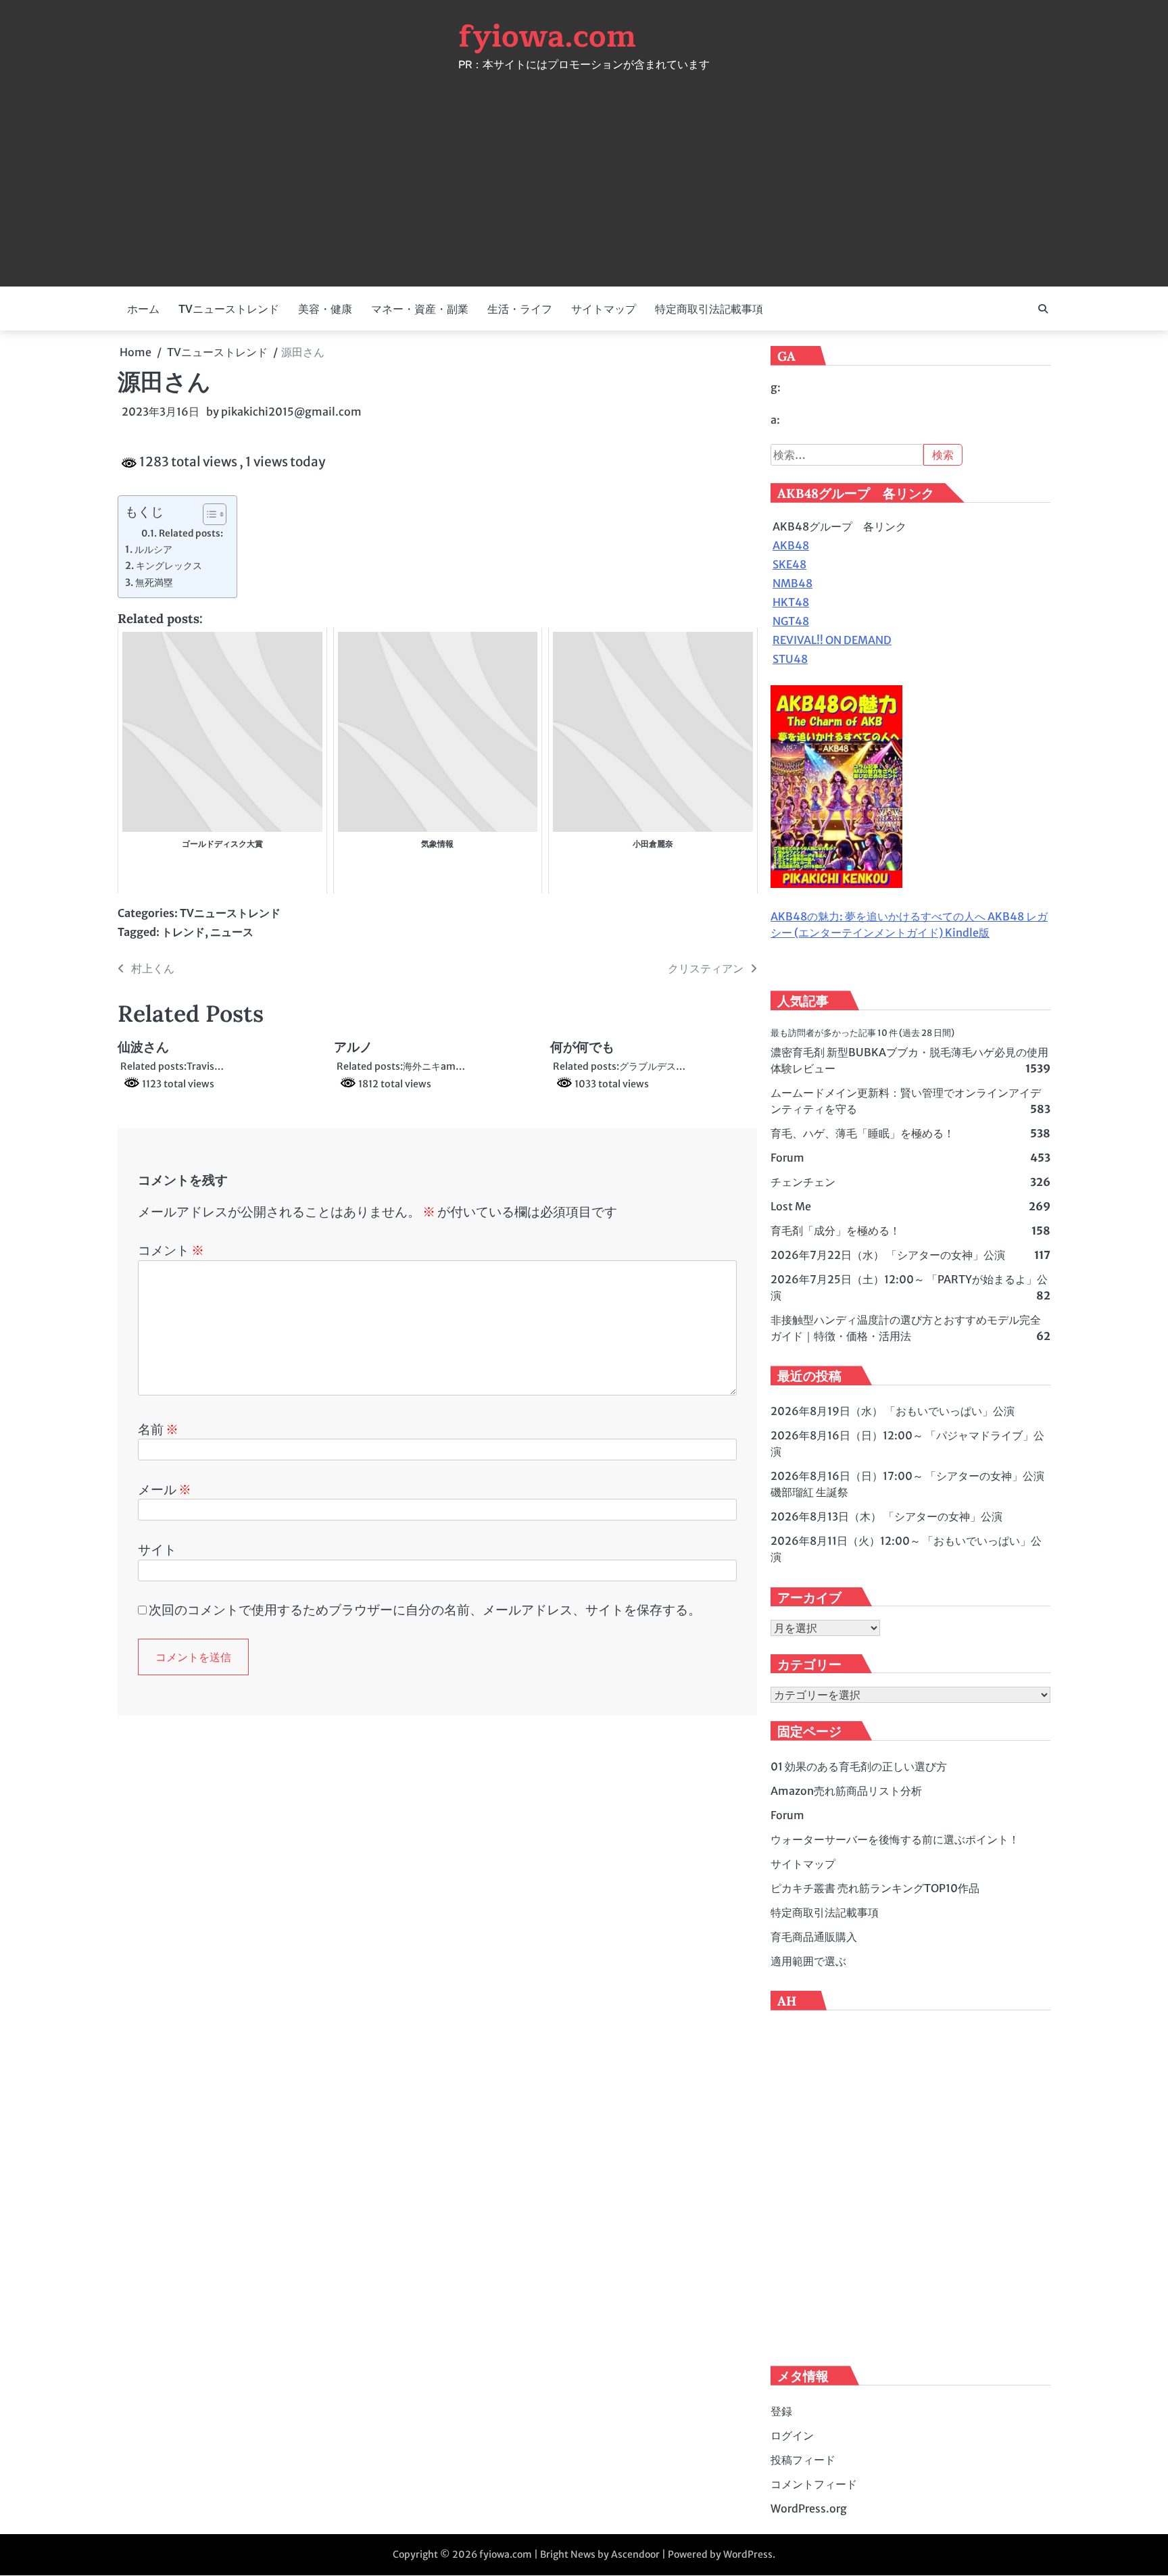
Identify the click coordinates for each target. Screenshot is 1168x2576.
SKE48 (789, 564)
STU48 (790, 659)
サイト (157, 1550)
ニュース (232, 932)
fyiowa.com (547, 36)
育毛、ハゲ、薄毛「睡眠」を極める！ (862, 1133)
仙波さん (143, 1047)
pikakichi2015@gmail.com (291, 412)
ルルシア (153, 549)
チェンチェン (803, 1182)
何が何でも (582, 1047)
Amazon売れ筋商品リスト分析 (846, 1791)
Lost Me (791, 1206)
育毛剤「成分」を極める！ (835, 1231)
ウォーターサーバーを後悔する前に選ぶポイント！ (895, 1839)
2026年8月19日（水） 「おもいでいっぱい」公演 (893, 1411)
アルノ (353, 1047)
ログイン (792, 2435)
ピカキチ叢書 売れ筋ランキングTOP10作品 (875, 1888)
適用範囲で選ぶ (808, 1961)
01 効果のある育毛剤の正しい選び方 (859, 1766)
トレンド (183, 932)
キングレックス (169, 566)
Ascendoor (635, 2554)
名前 (158, 1429)
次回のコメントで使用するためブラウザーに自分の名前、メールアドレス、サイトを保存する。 (425, 1610)
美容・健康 (325, 309)
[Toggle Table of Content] (208, 514)
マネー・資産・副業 (420, 309)
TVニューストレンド (229, 309)
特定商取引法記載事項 (709, 309)
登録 (781, 2411)
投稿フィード (803, 2460)
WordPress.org (809, 2508)
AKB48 (791, 545)
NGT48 (791, 621)
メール (165, 1489)
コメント (171, 1250)
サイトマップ (604, 309)
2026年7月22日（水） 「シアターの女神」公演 (888, 1255)
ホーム (143, 309)
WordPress (748, 2554)
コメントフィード (814, 2484)
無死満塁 (154, 583)
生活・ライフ (520, 309)
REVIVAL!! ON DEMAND (832, 640)
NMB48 (793, 583)
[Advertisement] (584, 172)
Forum (787, 1158)
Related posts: (191, 534)
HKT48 (791, 602)
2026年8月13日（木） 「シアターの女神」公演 (886, 1516)
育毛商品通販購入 (814, 1937)
